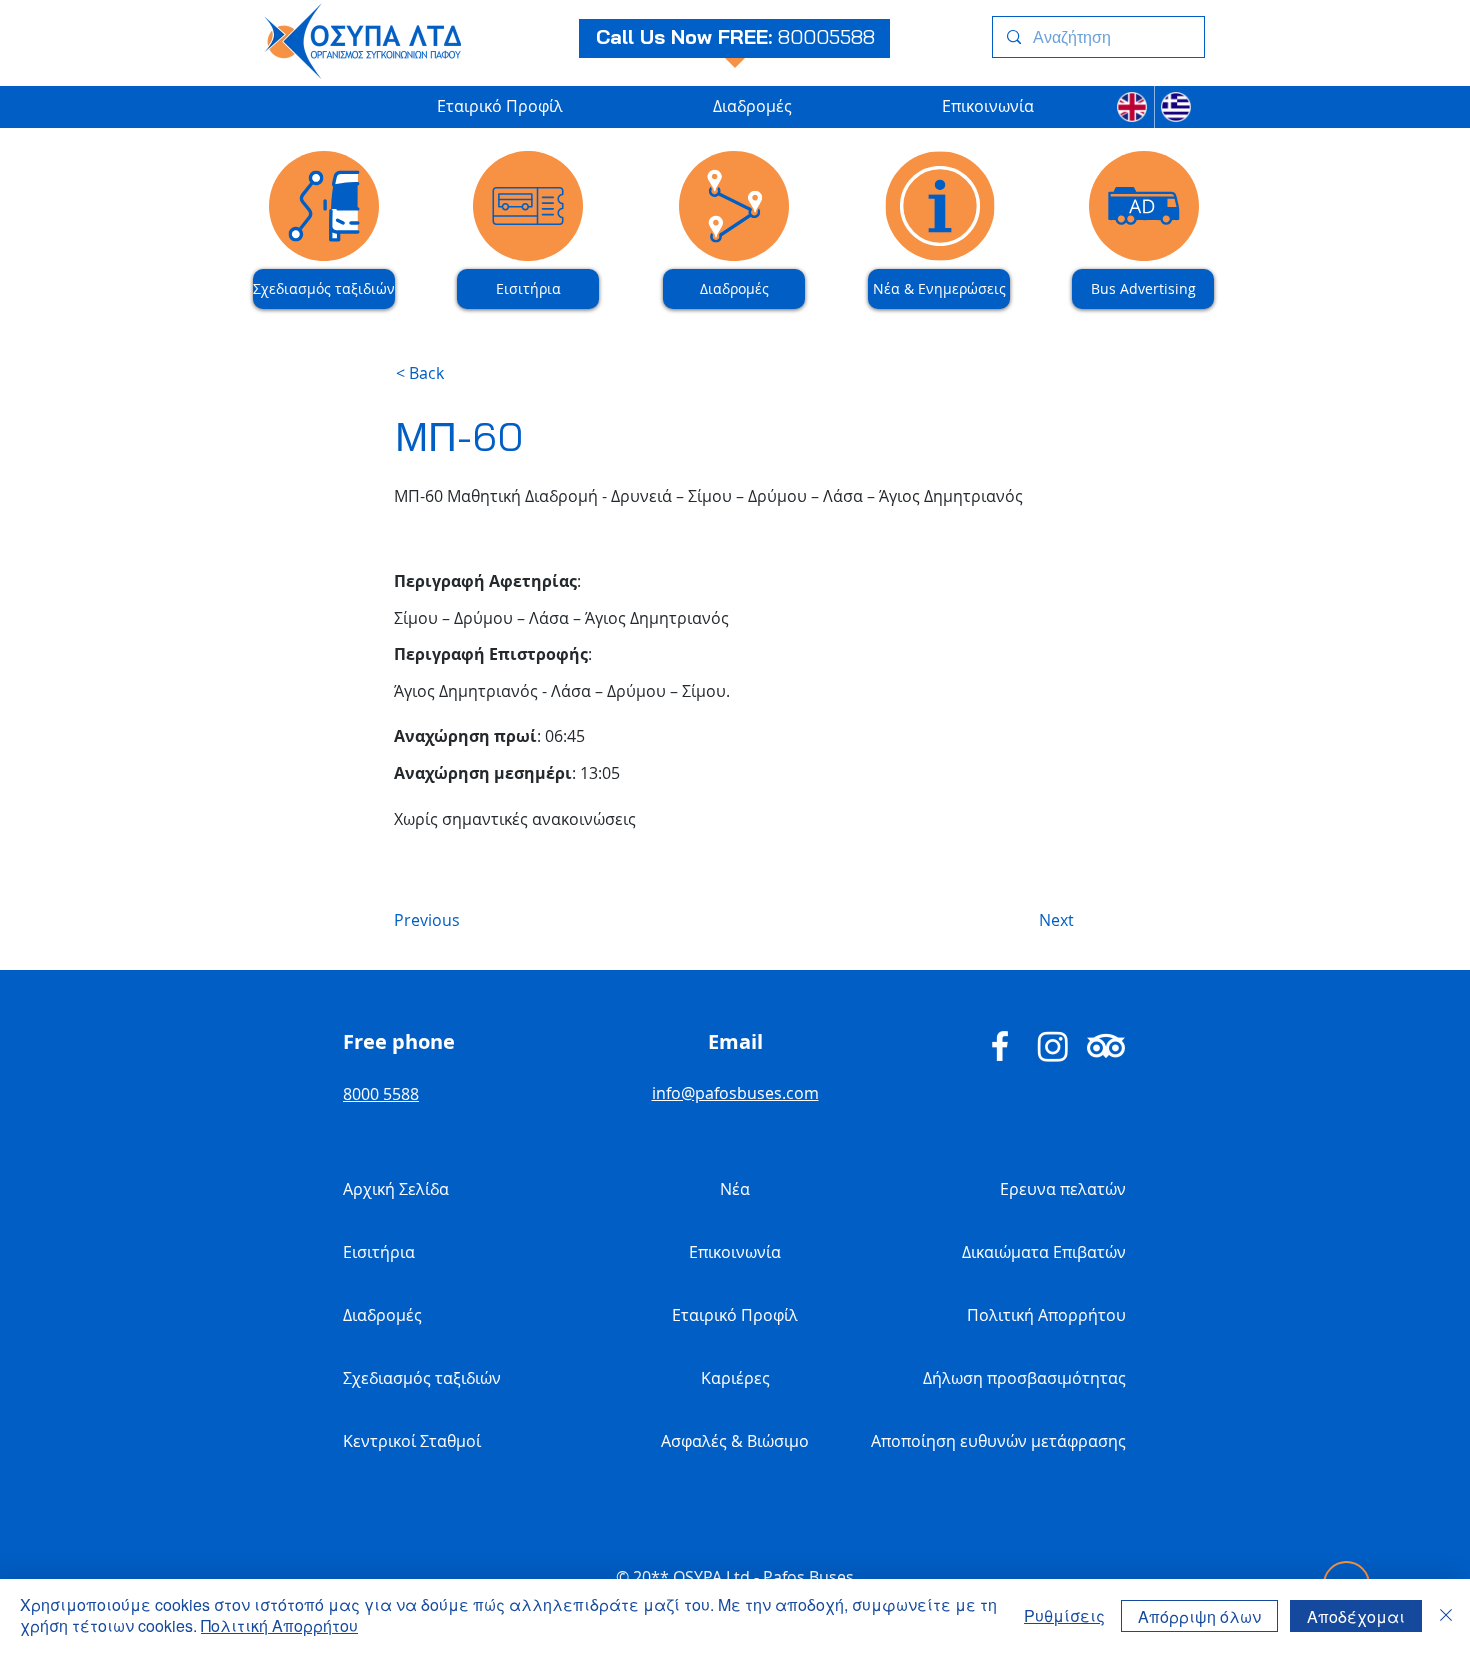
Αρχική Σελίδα (396, 1189)
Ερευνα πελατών (1063, 1189)
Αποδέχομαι (1356, 1616)
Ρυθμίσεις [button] (1064, 1615)
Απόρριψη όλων (1199, 1616)
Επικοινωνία (735, 1252)
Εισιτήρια (379, 1252)
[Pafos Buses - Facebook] (1000, 1046)
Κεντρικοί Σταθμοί (412, 1441)
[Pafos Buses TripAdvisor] (1106, 1046)
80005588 (826, 36)
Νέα (735, 1189)
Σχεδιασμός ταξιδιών (422, 1378)
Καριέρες (735, 1378)
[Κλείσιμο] (1446, 1616)
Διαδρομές (382, 1315)
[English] (1132, 107)
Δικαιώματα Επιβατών (1044, 1252)
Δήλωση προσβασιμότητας (1035, 1378)
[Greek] (1176, 107)
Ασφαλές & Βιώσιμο (735, 1441)
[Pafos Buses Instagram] (1053, 1046)
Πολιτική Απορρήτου (1046, 1315)
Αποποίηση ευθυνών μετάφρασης (1035, 1441)
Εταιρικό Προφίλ (735, 1315)
